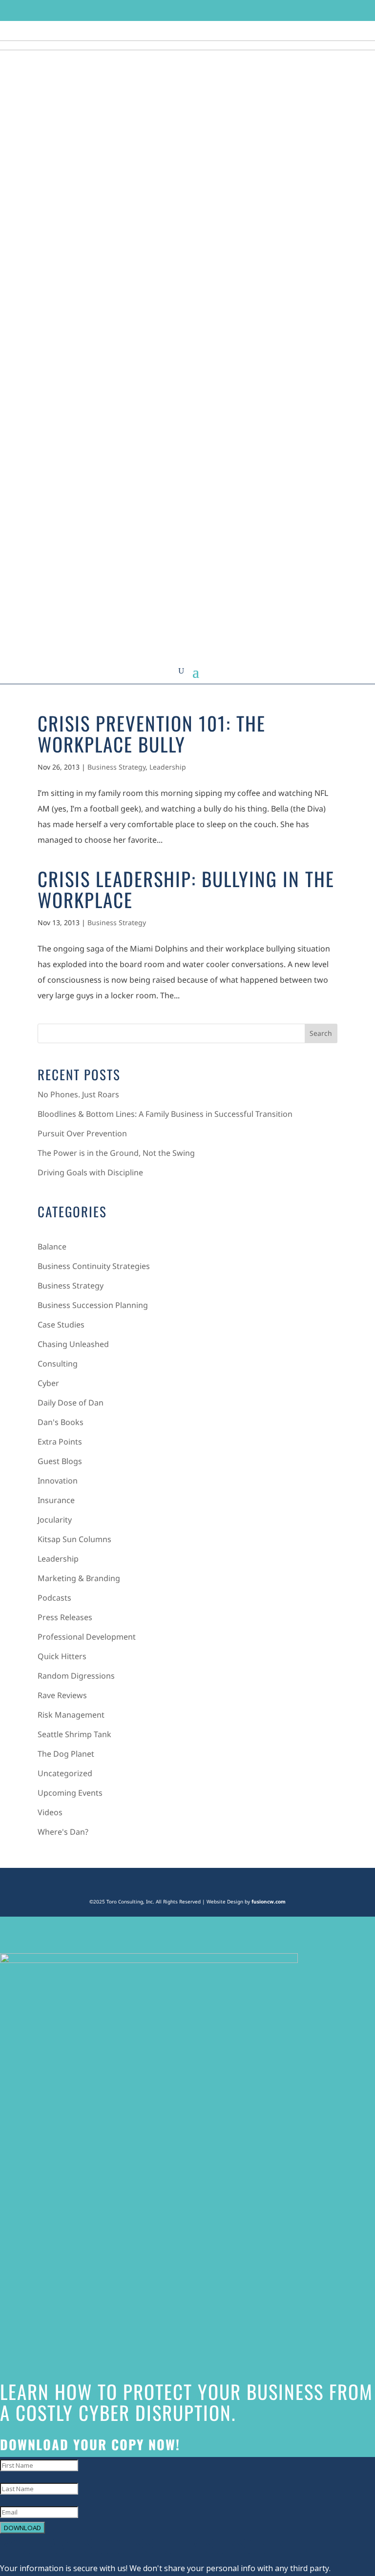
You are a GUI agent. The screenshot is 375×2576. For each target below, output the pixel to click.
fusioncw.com (269, 1902)
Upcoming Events (70, 1793)
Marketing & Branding (79, 1578)
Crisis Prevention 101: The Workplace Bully (152, 733)
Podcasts (54, 1598)
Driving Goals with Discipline (90, 1172)
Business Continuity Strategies (94, 1266)
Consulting (58, 1364)
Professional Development (87, 1637)
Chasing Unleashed (73, 1344)
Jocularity (55, 1520)
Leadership (168, 767)
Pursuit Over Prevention (82, 1133)
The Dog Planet (66, 1754)
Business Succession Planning (93, 1305)
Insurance (56, 1500)
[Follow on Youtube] (330, 10)
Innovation (58, 1481)
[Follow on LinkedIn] (312, 10)
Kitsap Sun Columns (74, 1539)
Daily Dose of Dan (71, 1403)
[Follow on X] (274, 10)
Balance (52, 1247)
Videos (50, 1812)
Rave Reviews (62, 1695)
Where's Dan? (63, 1832)
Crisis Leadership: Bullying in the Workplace (186, 889)
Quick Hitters (62, 1656)
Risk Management (71, 1715)
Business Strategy (116, 767)
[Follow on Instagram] (293, 10)
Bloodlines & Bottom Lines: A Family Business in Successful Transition (165, 1114)
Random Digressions (76, 1676)
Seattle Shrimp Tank (74, 1734)
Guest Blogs (60, 1461)
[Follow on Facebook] (256, 10)
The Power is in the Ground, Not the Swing (116, 1153)
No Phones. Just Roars (78, 1094)
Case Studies (61, 1325)
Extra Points (60, 1442)
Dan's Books (61, 1422)
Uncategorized (65, 1773)
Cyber (48, 1383)
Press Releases (65, 1617)
